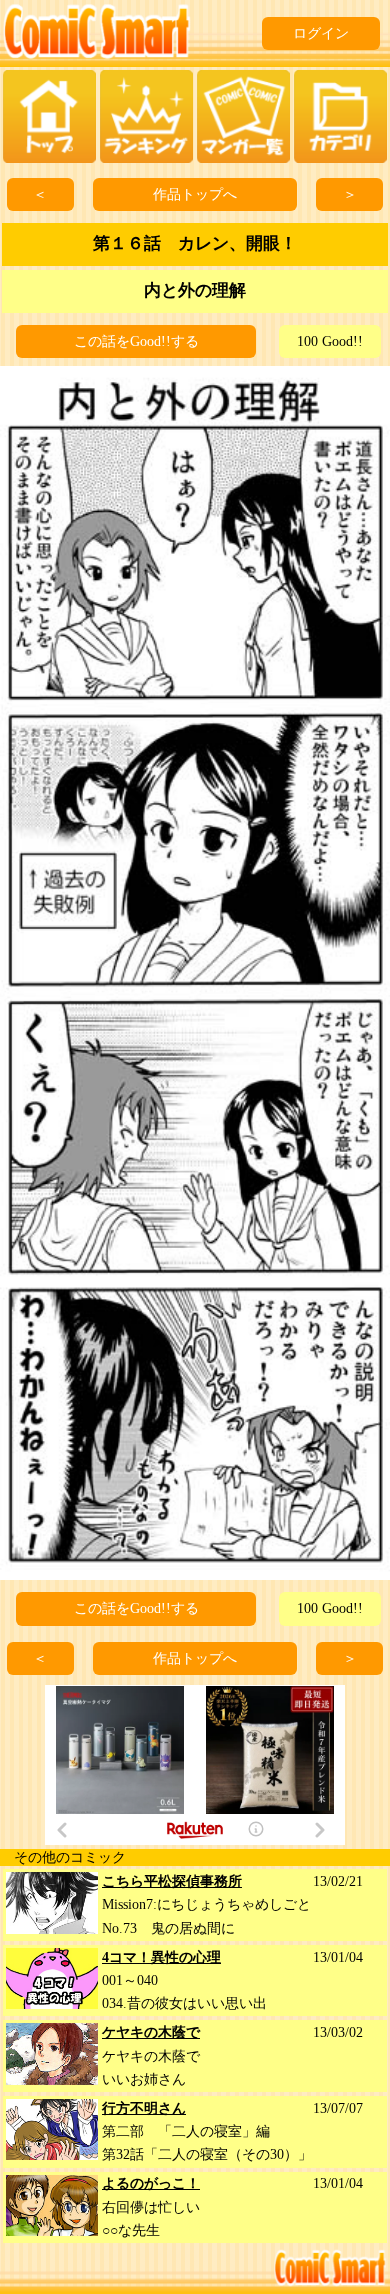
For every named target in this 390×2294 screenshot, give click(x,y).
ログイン (321, 33)
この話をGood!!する (136, 341)
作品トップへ (195, 194)
